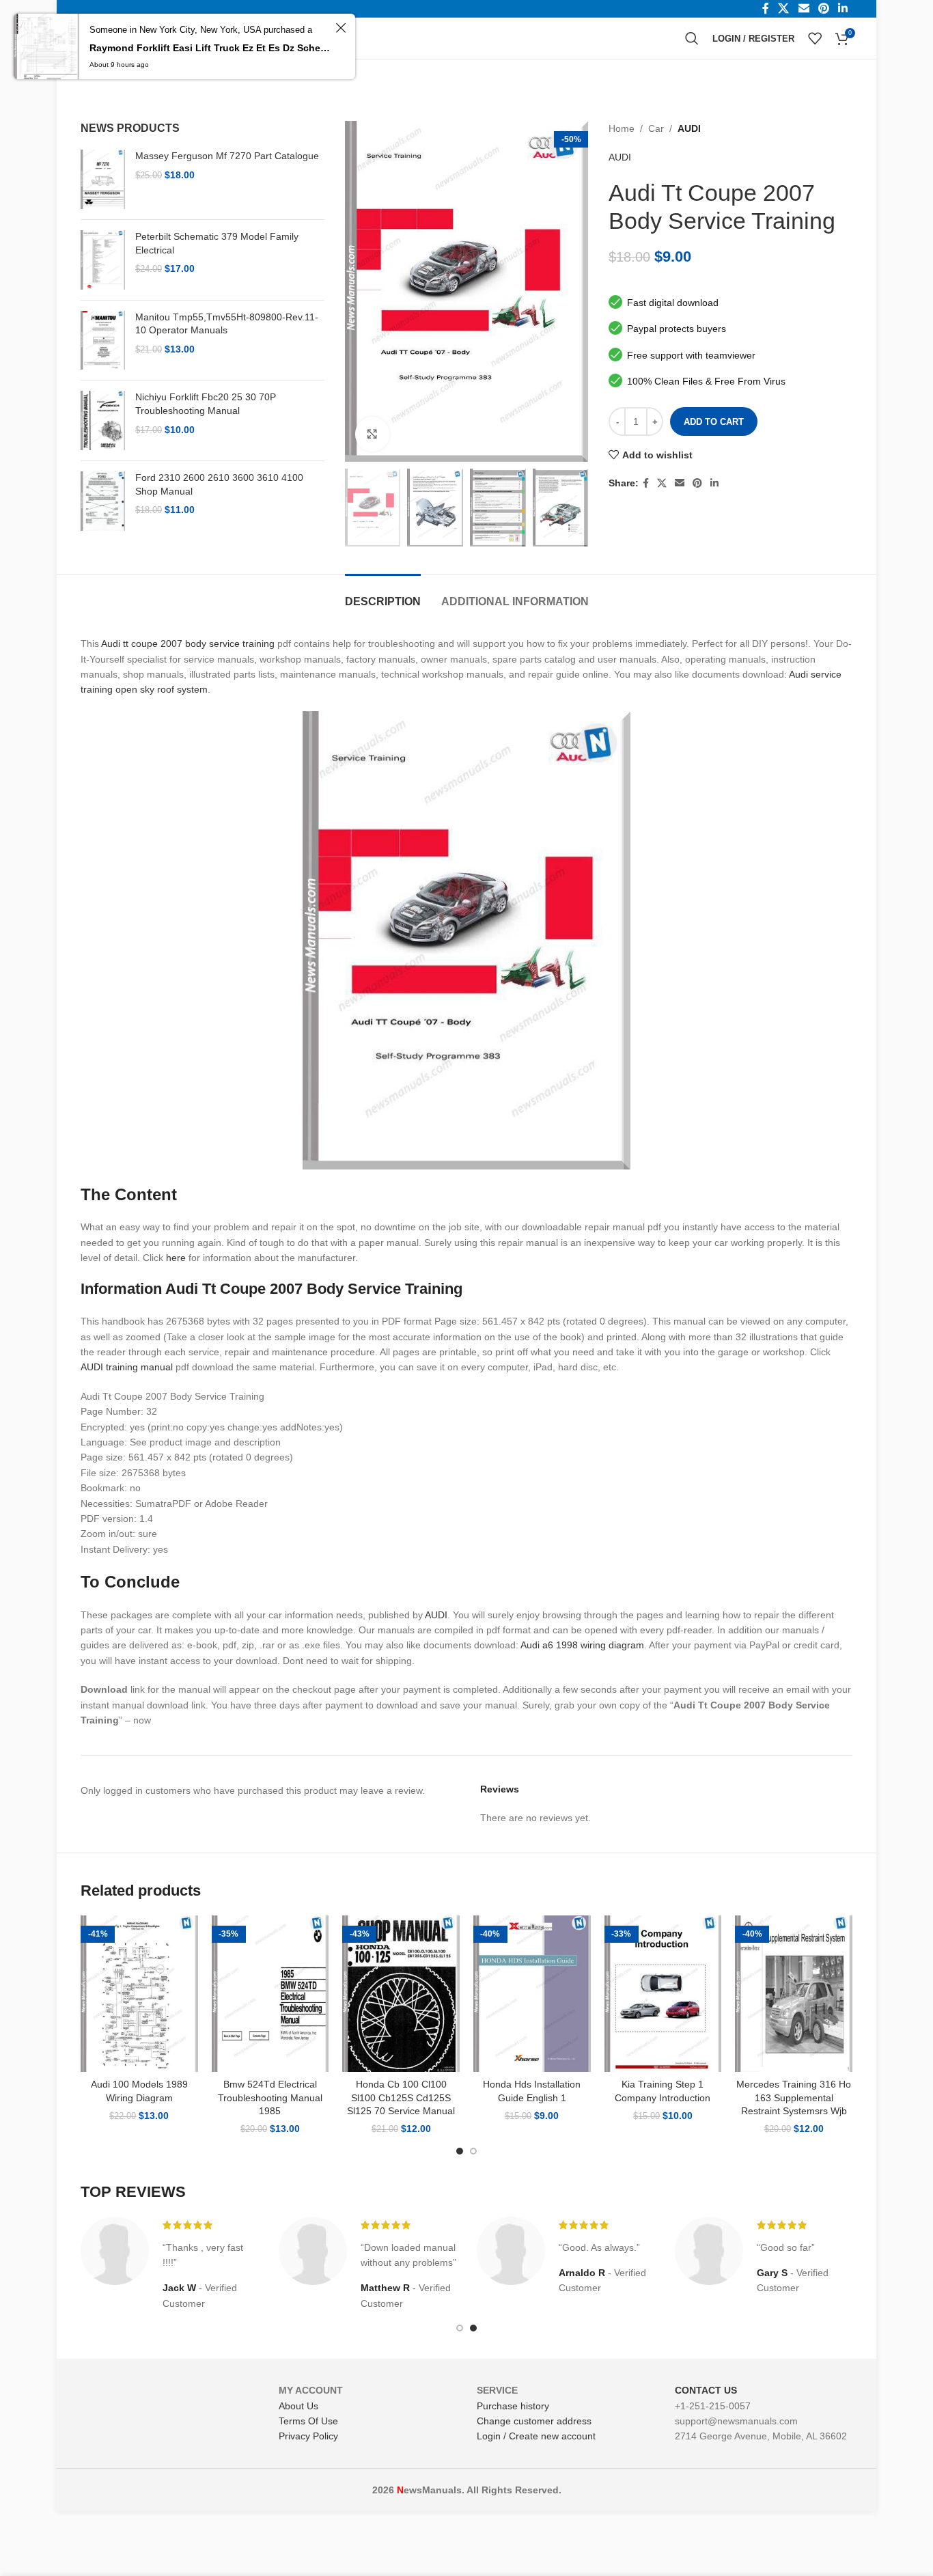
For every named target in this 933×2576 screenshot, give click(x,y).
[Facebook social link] (646, 483)
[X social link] (662, 483)
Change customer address (534, 2421)
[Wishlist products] (815, 38)
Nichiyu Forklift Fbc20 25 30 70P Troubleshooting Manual (206, 404)
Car (656, 128)
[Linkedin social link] (714, 483)
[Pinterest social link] (697, 483)
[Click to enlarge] (372, 434)
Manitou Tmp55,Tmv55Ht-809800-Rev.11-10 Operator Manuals (227, 324)
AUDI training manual (127, 1367)
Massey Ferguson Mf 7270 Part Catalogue (227, 156)
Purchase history (513, 2406)
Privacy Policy (308, 2436)
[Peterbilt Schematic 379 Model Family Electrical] (103, 260)
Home (622, 128)
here (176, 1258)
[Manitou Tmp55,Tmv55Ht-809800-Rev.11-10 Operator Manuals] (103, 341)
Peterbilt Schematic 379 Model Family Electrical (217, 243)
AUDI (689, 128)
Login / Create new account (536, 2436)
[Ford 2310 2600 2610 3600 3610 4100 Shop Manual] (103, 501)
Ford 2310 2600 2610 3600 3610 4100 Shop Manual (219, 484)
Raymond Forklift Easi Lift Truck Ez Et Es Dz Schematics (210, 48)
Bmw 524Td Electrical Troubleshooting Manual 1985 (270, 2097)
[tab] (383, 595)
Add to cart (714, 422)
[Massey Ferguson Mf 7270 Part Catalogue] (103, 179)
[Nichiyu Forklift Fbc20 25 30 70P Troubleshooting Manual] (103, 420)
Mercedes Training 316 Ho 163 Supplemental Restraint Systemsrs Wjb (794, 2097)
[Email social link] (680, 483)
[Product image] (139, 1994)
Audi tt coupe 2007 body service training (188, 643)
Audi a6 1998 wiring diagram (582, 1645)
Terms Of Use (308, 2421)
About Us (298, 2406)
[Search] (692, 38)
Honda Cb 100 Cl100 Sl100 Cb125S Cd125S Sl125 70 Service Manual (401, 2097)
